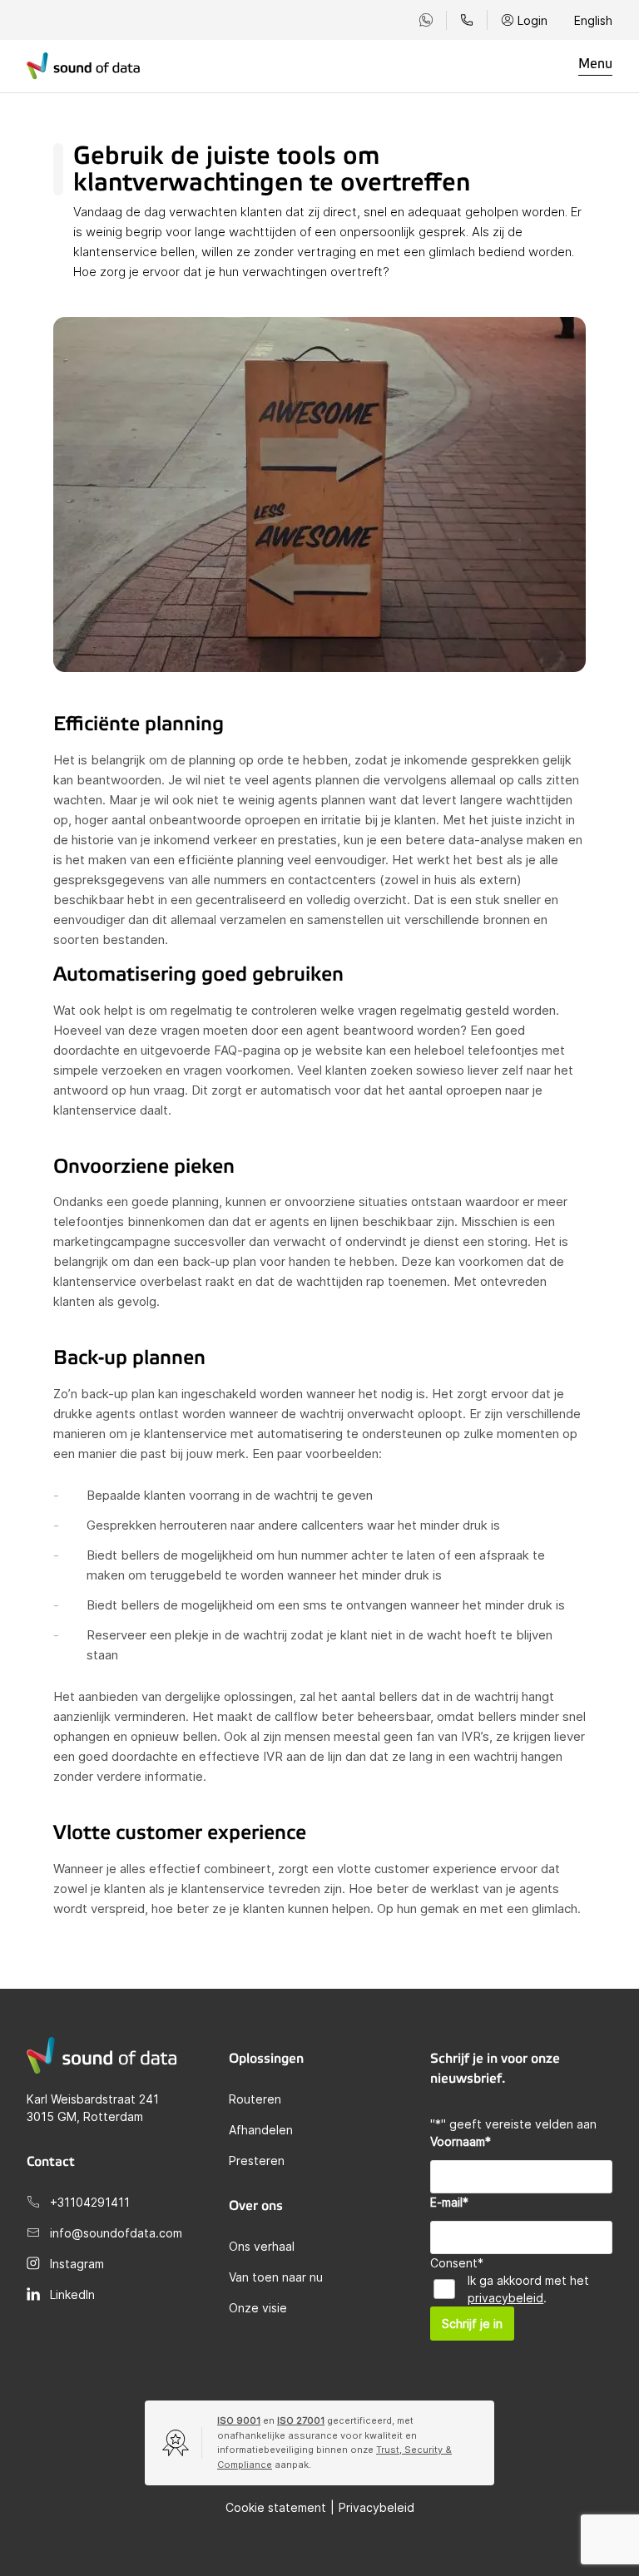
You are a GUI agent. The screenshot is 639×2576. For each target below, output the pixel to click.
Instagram (77, 2264)
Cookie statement (276, 2507)
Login (532, 20)
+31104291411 (90, 2202)
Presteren (257, 2161)
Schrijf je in (472, 2324)
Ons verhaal (262, 2246)
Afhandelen (261, 2130)
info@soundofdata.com (116, 2233)
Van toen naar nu (276, 2277)
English (593, 20)
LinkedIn (72, 2294)
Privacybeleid (376, 2507)
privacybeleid (505, 2298)
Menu (595, 64)
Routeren (255, 2099)
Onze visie (258, 2308)
